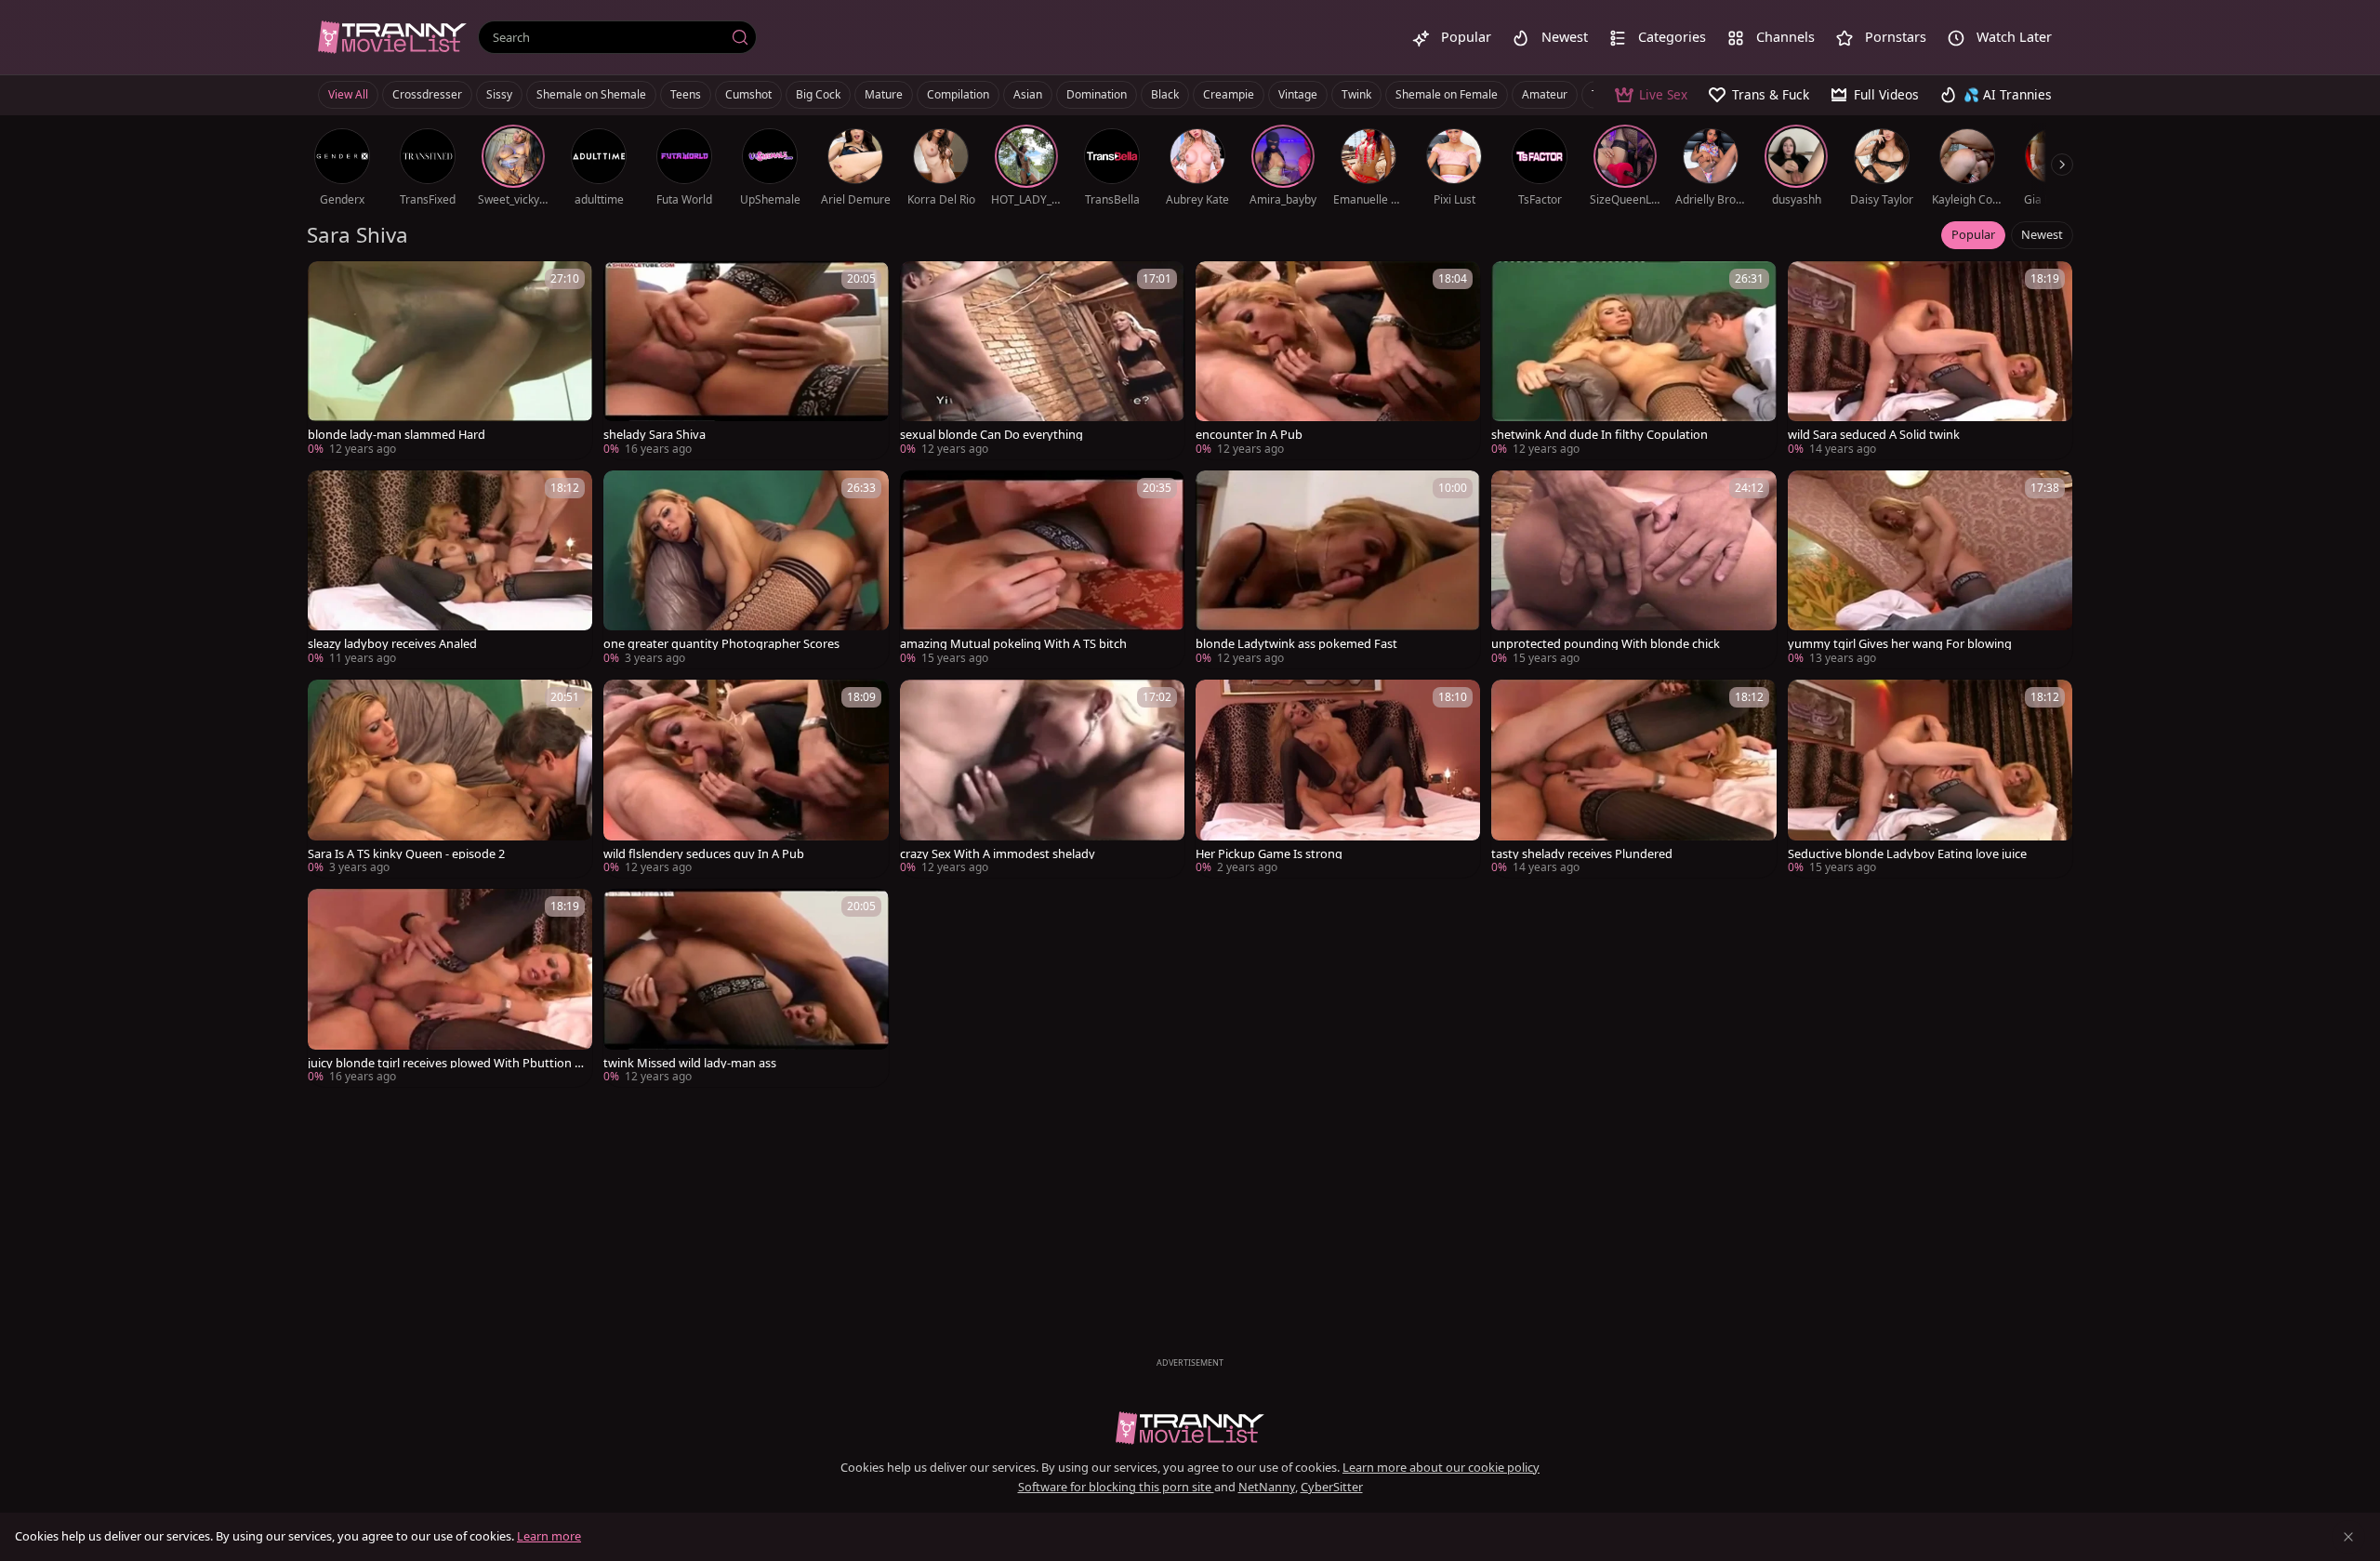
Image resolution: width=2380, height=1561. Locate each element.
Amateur (1545, 94)
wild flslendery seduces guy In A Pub (704, 854)
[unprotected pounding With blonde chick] (1633, 569)
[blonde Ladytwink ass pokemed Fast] (1338, 569)
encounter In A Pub (1249, 435)
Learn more (549, 1536)
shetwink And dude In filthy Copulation (1600, 435)
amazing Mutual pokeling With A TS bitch (1013, 644)
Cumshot (748, 94)
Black (1165, 94)
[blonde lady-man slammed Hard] (450, 360)
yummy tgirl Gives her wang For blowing (1900, 644)
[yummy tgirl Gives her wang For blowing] (1930, 569)
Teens (686, 94)
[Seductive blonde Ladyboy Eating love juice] (1930, 779)
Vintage (1298, 94)
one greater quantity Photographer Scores (721, 644)
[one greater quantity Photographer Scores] (746, 569)
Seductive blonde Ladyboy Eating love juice (1907, 854)
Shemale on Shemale (591, 94)
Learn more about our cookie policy (1441, 1467)
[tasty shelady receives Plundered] (1633, 779)
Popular (1973, 234)
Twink (1356, 94)
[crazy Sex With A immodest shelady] (1042, 779)
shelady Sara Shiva (654, 435)
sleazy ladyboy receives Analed (392, 644)
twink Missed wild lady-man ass (690, 1063)
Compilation (958, 94)
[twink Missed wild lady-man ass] (746, 988)
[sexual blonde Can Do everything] (1042, 360)
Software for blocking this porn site (1116, 1487)
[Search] (740, 37)
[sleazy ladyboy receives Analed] (450, 569)
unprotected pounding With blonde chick (1606, 644)
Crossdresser (427, 94)
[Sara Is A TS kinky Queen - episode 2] (450, 779)
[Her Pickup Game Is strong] (1338, 779)
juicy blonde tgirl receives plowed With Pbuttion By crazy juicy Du (445, 1063)
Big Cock (818, 94)
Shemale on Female (1447, 94)
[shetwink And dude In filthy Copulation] (1633, 360)
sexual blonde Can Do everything (992, 435)
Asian (1028, 94)
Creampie (1229, 94)
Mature (884, 94)
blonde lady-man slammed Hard (397, 435)
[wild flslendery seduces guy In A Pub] (746, 779)
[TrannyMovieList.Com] (392, 37)
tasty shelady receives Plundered (1582, 854)
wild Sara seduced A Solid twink (1874, 435)
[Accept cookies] (2348, 1537)
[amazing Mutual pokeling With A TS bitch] (1042, 569)
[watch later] (330, 284)
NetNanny (1267, 1487)
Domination (1097, 94)
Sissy (499, 94)
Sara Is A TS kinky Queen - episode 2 (406, 854)
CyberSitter (1332, 1487)
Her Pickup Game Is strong (1269, 854)
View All (348, 94)
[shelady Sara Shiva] (746, 360)
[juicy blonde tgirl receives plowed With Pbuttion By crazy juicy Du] (450, 988)
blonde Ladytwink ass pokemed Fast (1296, 644)
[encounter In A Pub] (1338, 360)
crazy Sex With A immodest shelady (998, 854)
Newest (2042, 234)
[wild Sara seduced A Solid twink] (1930, 360)
